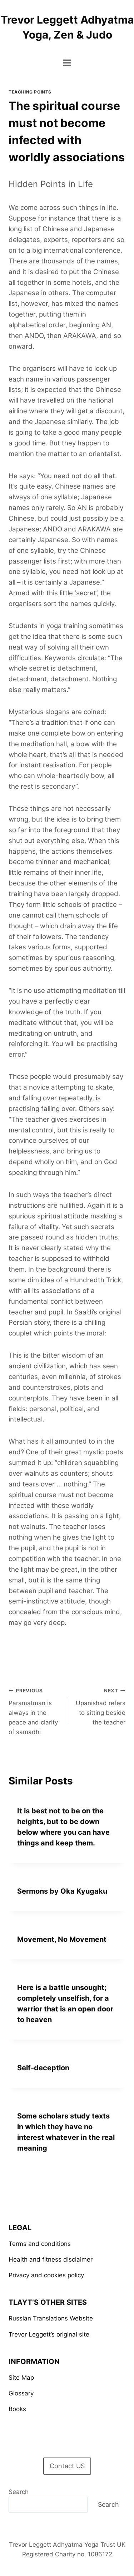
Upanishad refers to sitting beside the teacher (101, 1707)
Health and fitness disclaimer (51, 2259)
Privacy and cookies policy (46, 2275)
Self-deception (43, 2068)
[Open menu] (67, 63)
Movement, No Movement (62, 1939)
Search (19, 2492)
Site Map (21, 2378)
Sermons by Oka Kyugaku (62, 1891)
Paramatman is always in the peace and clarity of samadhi (33, 1712)
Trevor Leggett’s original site (49, 2334)
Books (17, 2409)
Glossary (21, 2393)
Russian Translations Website (51, 2318)
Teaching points (30, 92)
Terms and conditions (40, 2244)
